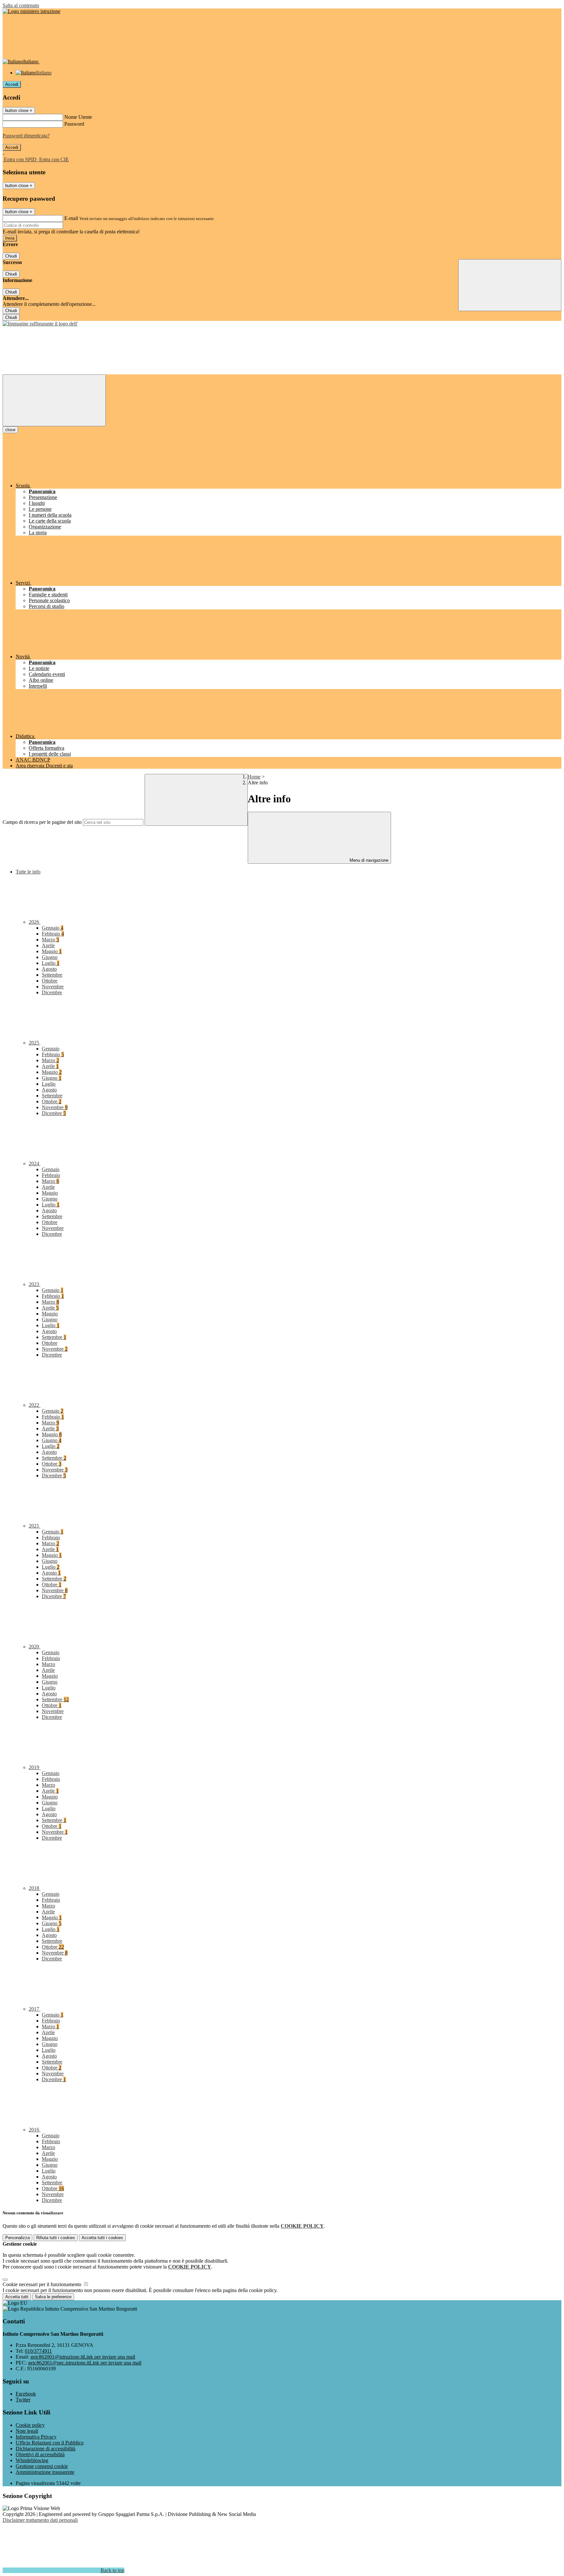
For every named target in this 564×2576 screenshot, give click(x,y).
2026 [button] (35, 922)
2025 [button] (35, 1043)
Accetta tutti (102, 2238)
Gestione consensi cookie (42, 2466)
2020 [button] (35, 1647)
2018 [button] (35, 1888)
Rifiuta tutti (56, 2238)
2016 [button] (35, 2130)
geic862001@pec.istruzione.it (85, 2363)
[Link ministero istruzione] (31, 11)
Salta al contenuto (21, 5)
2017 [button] (35, 2009)
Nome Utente (78, 117)
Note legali (27, 2431)
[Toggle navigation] (54, 400)
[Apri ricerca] (510, 285)
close (10, 430)
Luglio (51, 963)
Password (74, 124)
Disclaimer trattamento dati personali (40, 2520)
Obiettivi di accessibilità (40, 2454)
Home (254, 777)
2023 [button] (35, 1284)
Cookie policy (30, 2425)
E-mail (71, 218)
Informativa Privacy (36, 2437)
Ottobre (50, 981)
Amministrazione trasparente (45, 2472)
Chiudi (11, 256)
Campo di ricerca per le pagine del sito (42, 822)
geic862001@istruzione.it (83, 2357)
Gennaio (53, 928)
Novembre (53, 987)
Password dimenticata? (26, 136)
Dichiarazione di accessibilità (46, 2449)
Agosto (49, 969)
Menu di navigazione (368, 860)
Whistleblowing (32, 2460)
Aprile (48, 945)
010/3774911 (38, 2351)
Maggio (52, 951)
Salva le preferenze (53, 2297)
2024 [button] (35, 1163)
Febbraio (53, 934)
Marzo (50, 940)
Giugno (50, 957)
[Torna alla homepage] (40, 324)
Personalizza (17, 2238)
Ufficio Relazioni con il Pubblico (50, 2443)
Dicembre (52, 992)
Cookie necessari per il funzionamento (43, 2284)
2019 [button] (35, 1767)
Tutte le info (28, 872)
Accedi (12, 84)
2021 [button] (35, 1526)
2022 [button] (35, 1405)
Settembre (52, 975)
